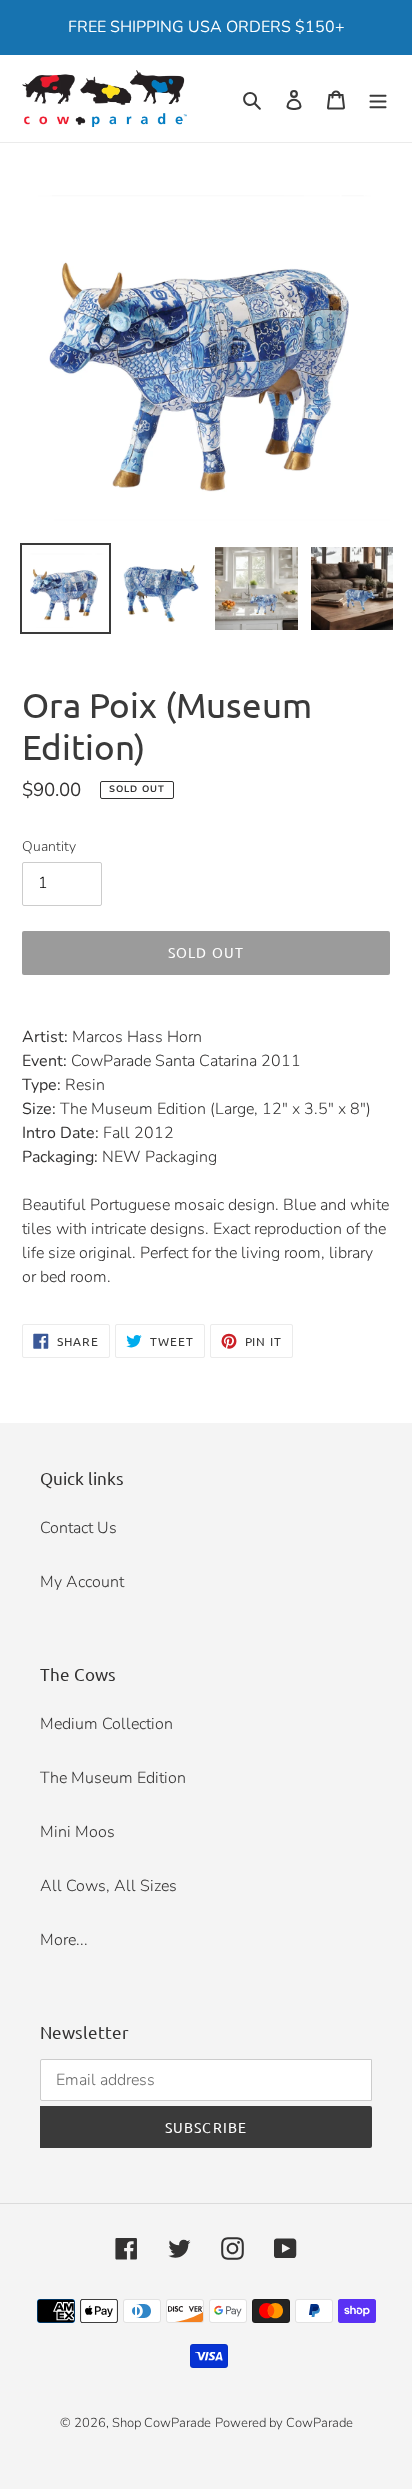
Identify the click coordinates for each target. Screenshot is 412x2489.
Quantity (49, 846)
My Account (82, 1582)
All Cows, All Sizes (108, 1886)
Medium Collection (106, 1724)
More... (64, 1940)
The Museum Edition (113, 1778)
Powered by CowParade (284, 2423)
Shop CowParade (161, 2423)
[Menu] (378, 99)
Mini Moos (77, 1832)
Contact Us (78, 1528)
